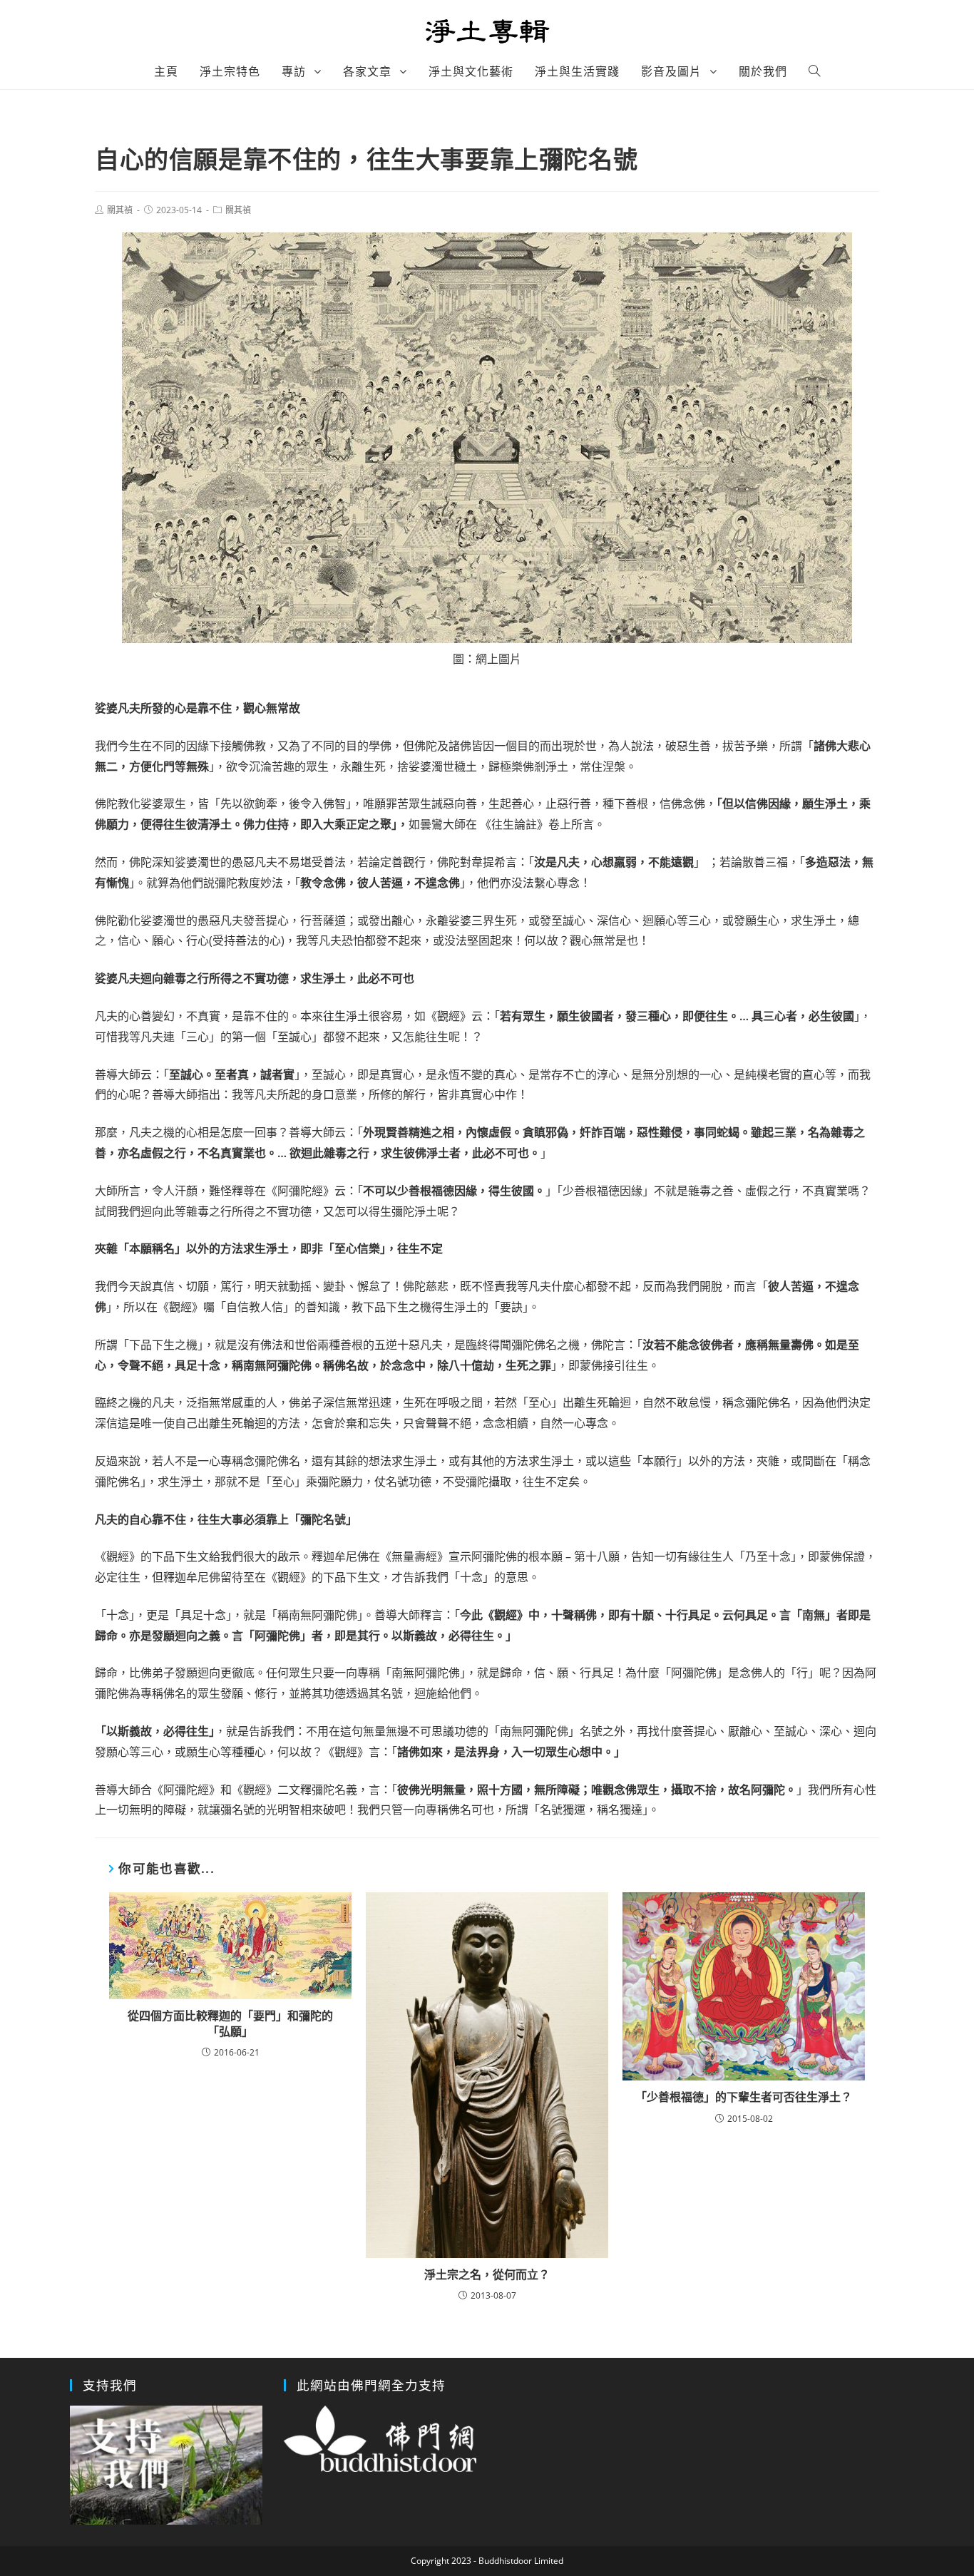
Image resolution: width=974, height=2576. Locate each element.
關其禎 (120, 210)
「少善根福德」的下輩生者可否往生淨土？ (744, 2097)
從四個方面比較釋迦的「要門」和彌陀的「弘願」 (230, 2023)
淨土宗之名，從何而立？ (487, 2274)
